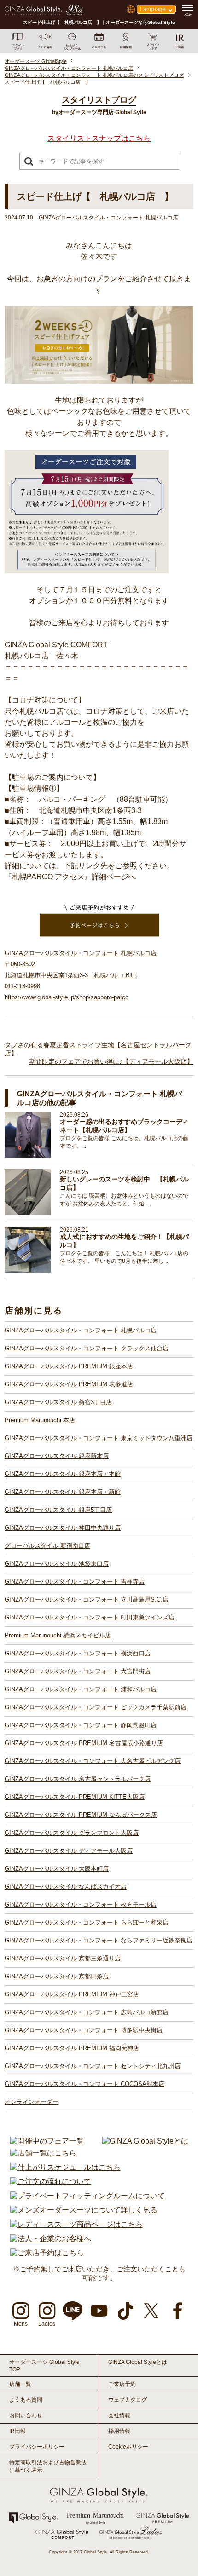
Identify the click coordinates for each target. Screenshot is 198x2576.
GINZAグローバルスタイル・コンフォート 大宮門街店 (78, 1671)
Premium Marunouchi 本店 (40, 1420)
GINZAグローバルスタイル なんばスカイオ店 (66, 1887)
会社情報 (119, 2415)
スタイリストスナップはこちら (99, 138)
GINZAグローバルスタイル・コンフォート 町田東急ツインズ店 (90, 1617)
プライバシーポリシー (37, 2447)
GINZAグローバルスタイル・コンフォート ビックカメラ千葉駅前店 (96, 1707)
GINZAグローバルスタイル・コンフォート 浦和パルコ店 (81, 1689)
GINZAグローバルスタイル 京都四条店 (57, 1976)
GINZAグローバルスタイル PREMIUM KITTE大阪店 (75, 1797)
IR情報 (17, 2431)
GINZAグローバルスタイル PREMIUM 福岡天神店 (72, 2048)
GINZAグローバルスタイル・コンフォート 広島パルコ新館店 (87, 2012)
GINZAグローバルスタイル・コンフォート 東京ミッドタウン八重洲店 (99, 1438)
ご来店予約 (122, 2384)
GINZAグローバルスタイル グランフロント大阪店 (72, 1833)
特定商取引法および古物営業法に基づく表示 (48, 2466)
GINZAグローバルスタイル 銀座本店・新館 (63, 1492)
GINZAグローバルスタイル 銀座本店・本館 (63, 1474)
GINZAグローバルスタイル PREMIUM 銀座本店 (69, 1366)
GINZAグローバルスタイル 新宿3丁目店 (58, 1402)
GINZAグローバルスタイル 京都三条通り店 (63, 1958)
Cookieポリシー (128, 2447)
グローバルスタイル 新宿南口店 (47, 1546)
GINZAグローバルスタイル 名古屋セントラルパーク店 (78, 1779)
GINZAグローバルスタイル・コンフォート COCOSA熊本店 (84, 2084)
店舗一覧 (20, 2384)
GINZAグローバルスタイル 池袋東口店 (57, 1564)
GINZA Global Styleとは (138, 2362)
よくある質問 (26, 2400)
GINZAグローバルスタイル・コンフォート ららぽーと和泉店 (87, 1922)
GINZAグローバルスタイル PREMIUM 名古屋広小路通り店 (84, 1743)
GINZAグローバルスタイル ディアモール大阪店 (69, 1851)
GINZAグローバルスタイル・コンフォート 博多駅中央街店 (84, 2030)
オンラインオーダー (32, 2102)
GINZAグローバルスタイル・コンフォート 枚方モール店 (81, 1905)
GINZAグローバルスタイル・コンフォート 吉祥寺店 (75, 1582)
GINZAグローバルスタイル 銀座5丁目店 (58, 1510)
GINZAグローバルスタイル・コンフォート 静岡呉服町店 (81, 1725)
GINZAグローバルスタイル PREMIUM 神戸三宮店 (72, 1994)
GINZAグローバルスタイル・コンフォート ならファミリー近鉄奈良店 (99, 1940)
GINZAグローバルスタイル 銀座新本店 (57, 1456)
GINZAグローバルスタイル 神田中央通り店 (63, 1528)
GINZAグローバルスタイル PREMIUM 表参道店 (69, 1384)
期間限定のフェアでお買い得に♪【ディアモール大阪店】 (111, 1061)
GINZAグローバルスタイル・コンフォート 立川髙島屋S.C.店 (87, 1599)
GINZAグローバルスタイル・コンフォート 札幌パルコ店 (81, 1330)
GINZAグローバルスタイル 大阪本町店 (57, 1869)
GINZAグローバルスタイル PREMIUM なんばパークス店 (81, 1815)
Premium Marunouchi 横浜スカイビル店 (58, 1635)
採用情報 (119, 2431)
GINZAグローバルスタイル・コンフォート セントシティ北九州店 (93, 2066)
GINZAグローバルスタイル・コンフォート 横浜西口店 (78, 1653)
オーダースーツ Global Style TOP (44, 2366)
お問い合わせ (26, 2415)
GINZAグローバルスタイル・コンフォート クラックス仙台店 (87, 1348)
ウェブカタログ (128, 2400)
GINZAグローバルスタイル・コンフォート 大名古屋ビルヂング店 (93, 1761)
